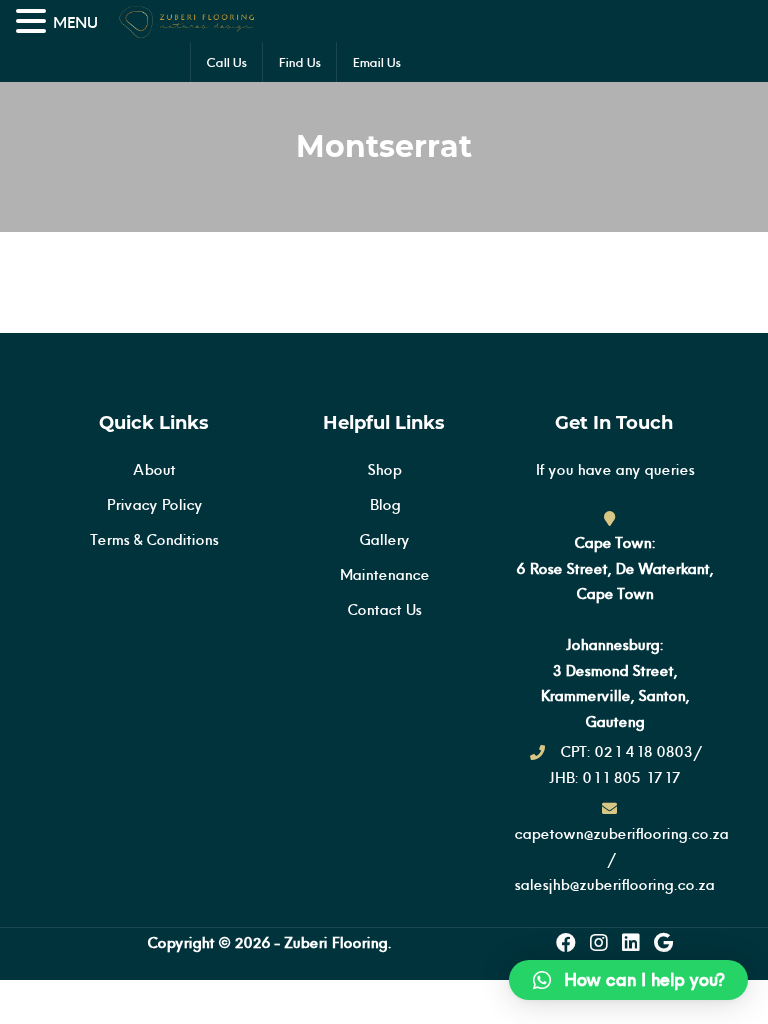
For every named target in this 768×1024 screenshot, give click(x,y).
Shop (384, 469)
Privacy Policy (154, 504)
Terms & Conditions (154, 539)
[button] (628, 980)
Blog (384, 504)
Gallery (384, 539)
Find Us (299, 62)
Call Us (226, 62)
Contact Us (384, 609)
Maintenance (384, 574)
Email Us (376, 62)
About (154, 469)
